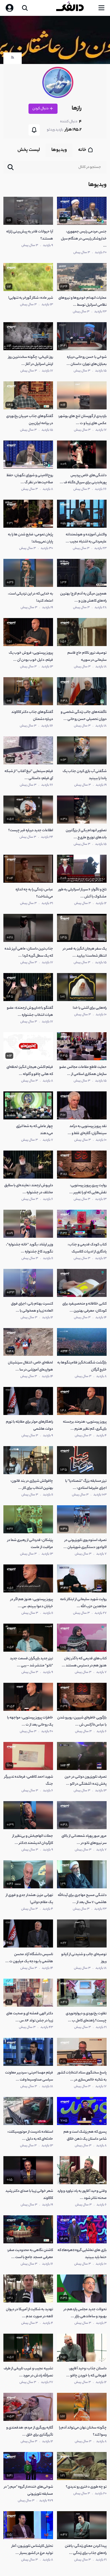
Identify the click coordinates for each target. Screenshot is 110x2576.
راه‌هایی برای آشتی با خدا (90, 1008)
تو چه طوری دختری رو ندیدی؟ (86, 2487)
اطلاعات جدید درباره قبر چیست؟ (31, 830)
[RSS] (13, 59)
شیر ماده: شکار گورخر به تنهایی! (31, 298)
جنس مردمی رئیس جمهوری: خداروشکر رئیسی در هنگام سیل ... (84, 239)
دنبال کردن (41, 109)
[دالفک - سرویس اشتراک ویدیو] (74, 8)
